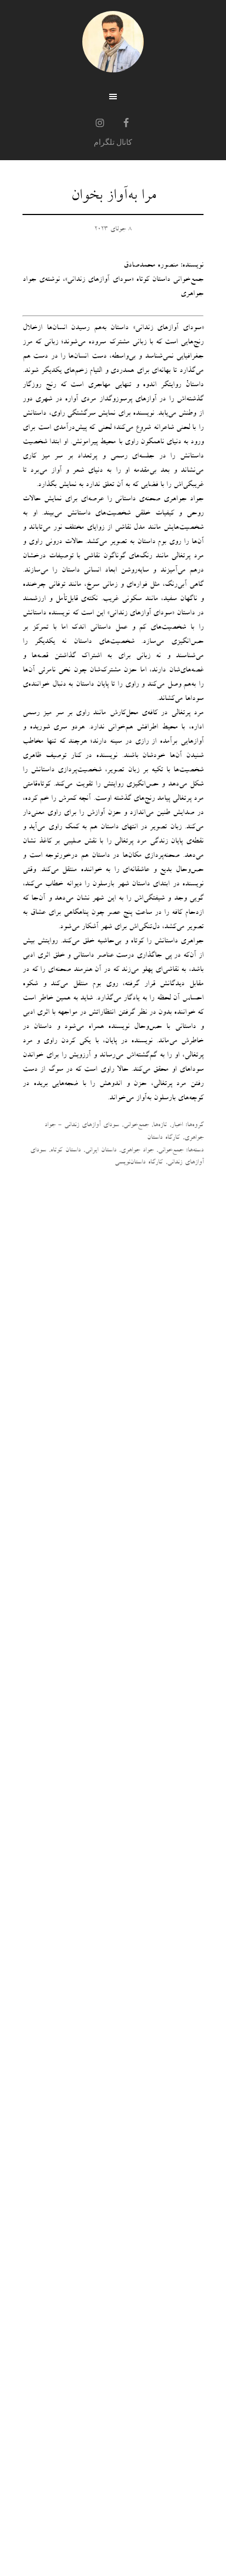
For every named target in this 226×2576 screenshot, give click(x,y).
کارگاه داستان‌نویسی (139, 1163)
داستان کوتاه (66, 1151)
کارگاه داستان (163, 1138)
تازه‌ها (160, 1126)
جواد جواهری (137, 1151)
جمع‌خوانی (136, 1126)
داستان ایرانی (101, 1151)
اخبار (177, 1126)
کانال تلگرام (113, 142)
